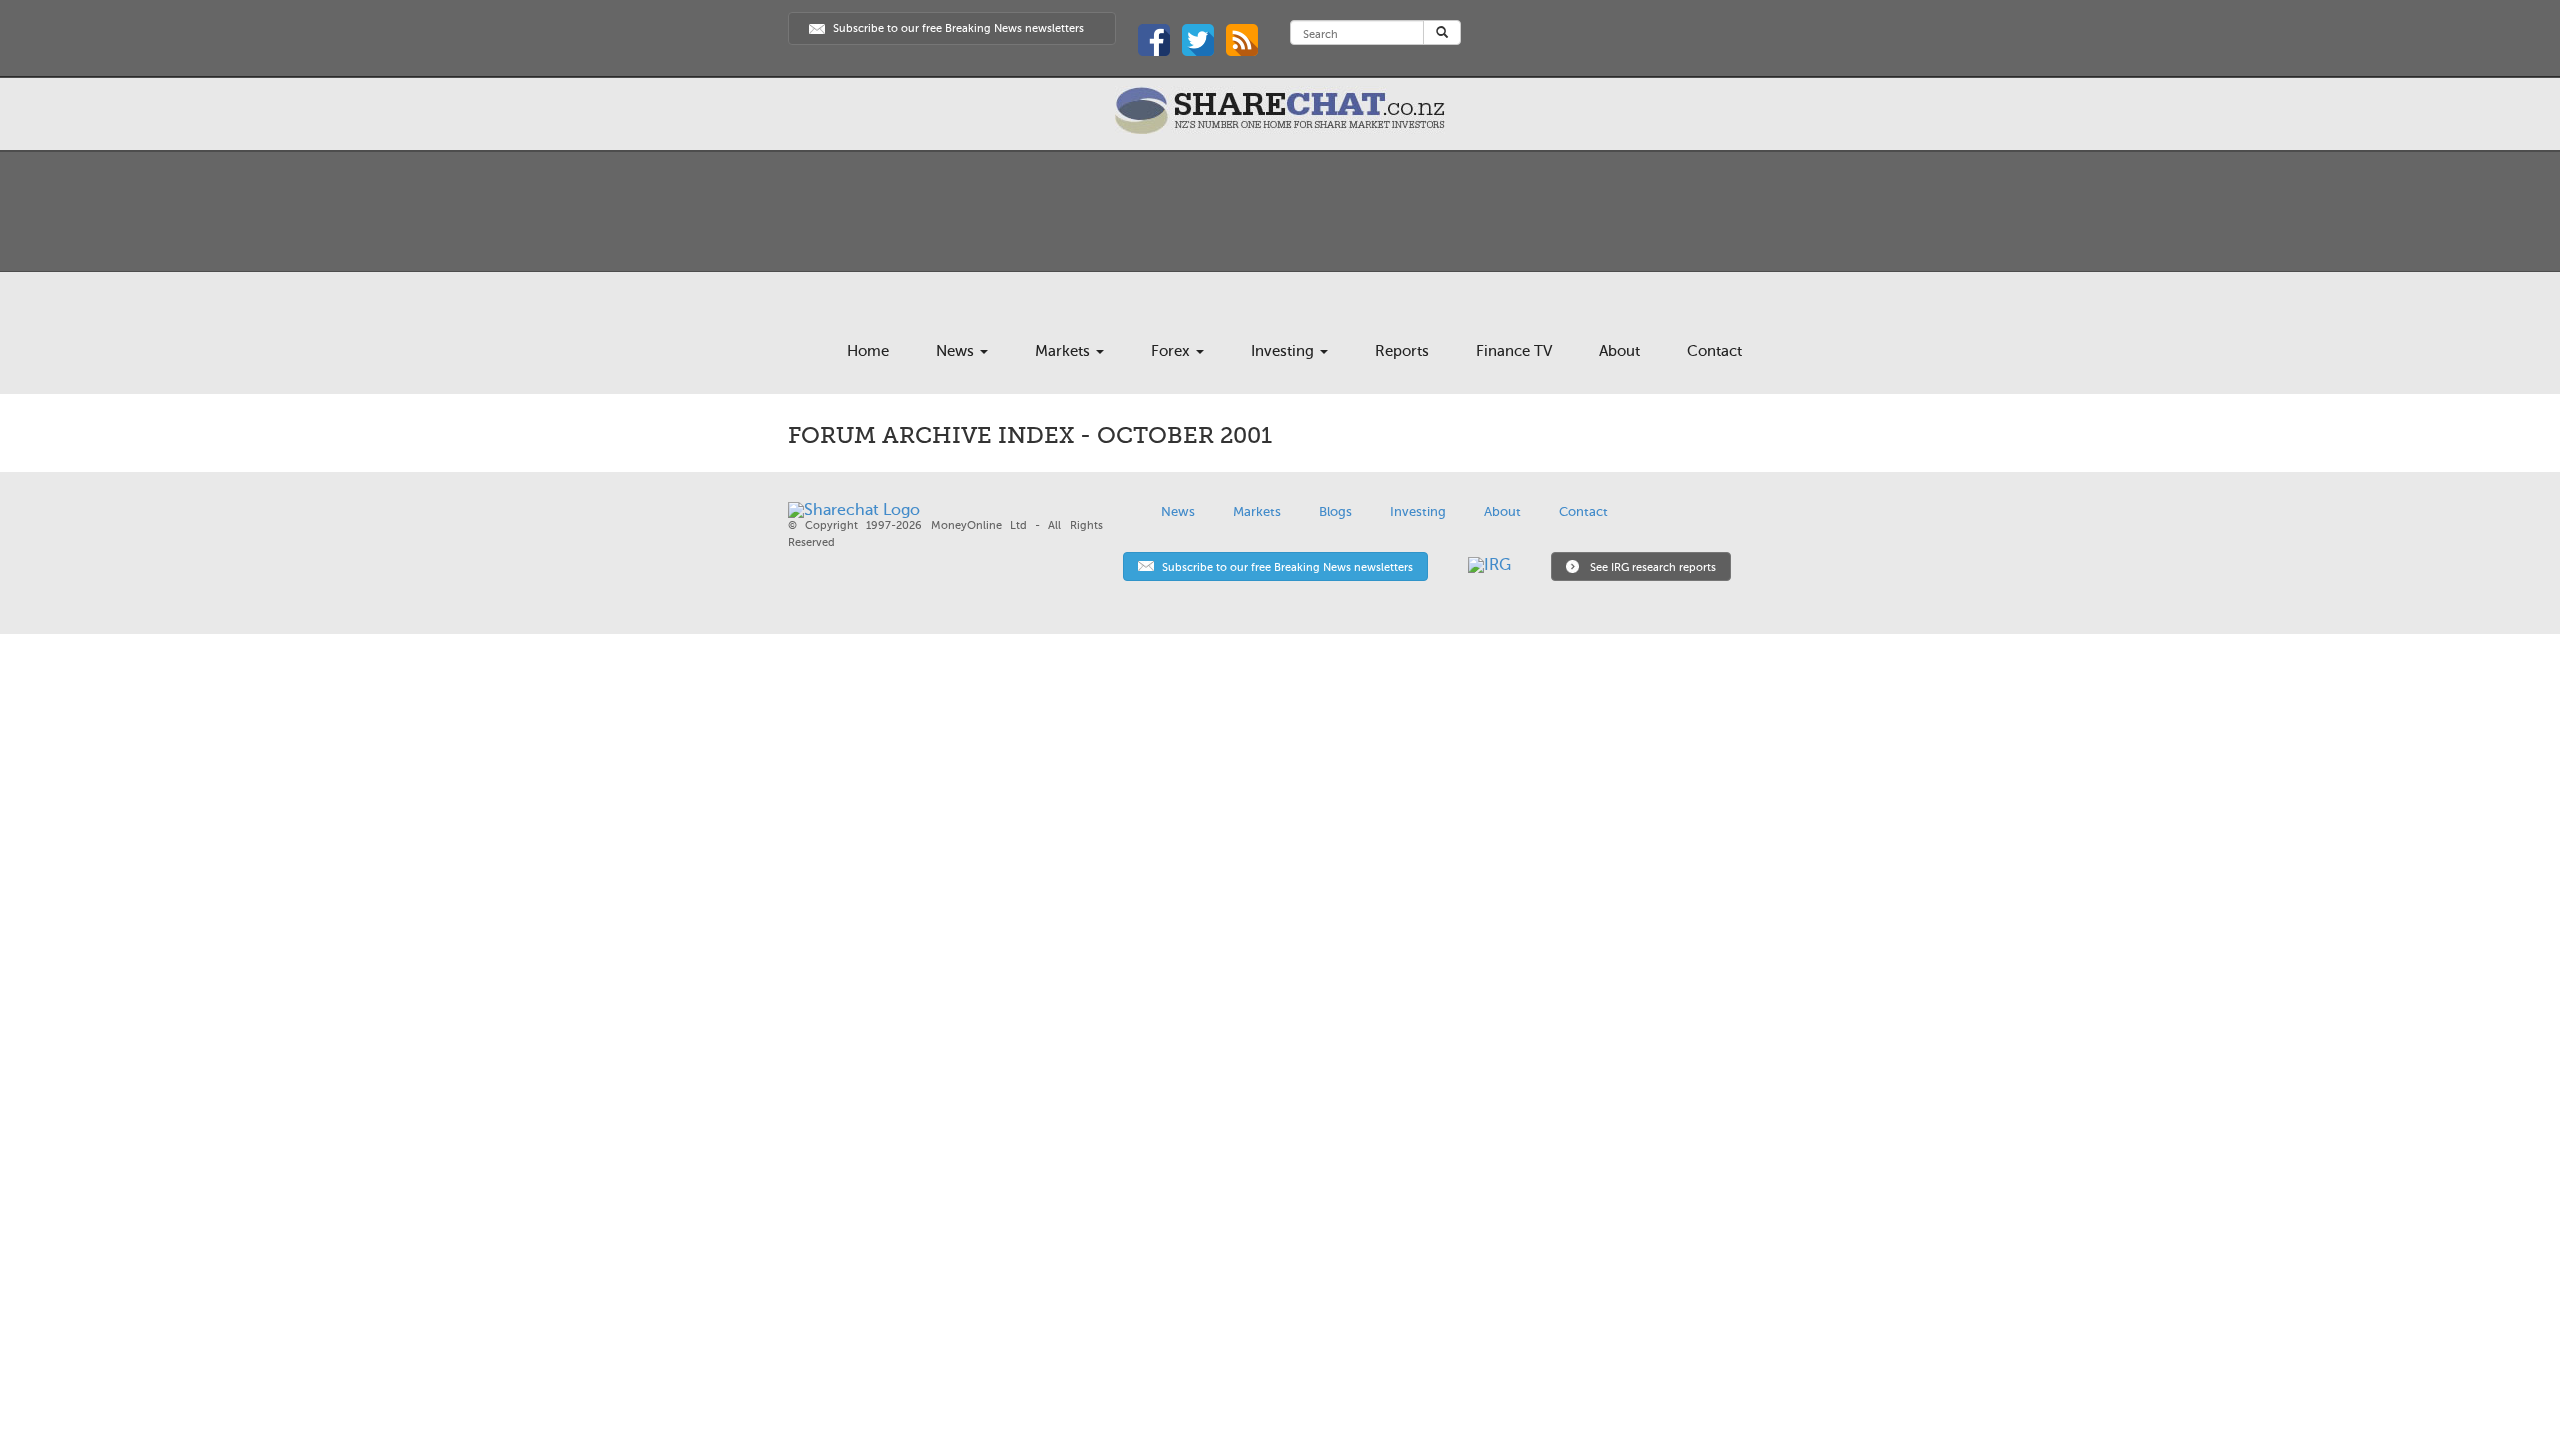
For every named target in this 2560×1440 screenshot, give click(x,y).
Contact (1714, 351)
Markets (1064, 351)
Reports (1402, 351)
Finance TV (1514, 351)
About (1619, 351)
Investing (1284, 351)
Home (868, 351)
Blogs (1335, 511)
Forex (1172, 351)
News (957, 351)
